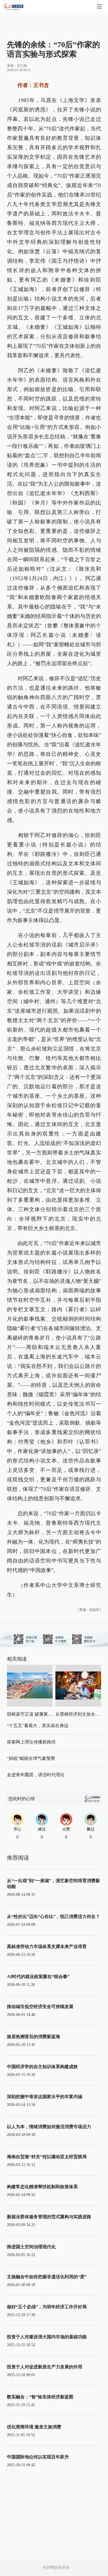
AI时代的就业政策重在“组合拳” (38, 1977)
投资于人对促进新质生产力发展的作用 (45, 2367)
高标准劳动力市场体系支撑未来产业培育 (47, 1947)
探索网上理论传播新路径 (31, 1742)
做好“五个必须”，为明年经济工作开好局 (47, 2307)
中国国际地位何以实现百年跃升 (38, 2457)
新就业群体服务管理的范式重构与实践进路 (49, 2217)
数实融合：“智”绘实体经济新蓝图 (40, 2397)
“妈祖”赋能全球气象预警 (31, 1758)
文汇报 (22, 66)
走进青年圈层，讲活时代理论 (36, 1775)
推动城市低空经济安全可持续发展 (40, 2007)
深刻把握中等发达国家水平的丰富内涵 (45, 2097)
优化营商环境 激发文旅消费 (34, 2427)
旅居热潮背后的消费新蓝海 (34, 2037)
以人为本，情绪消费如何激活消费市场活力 (49, 2127)
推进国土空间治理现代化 (31, 2247)
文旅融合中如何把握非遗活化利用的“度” (47, 2277)
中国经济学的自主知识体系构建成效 (42, 2067)
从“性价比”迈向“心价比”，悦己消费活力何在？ (53, 1917)
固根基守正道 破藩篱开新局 (34, 1714)
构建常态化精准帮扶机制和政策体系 (42, 2187)
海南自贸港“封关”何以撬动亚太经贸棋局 (47, 2157)
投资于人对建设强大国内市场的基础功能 (47, 2337)
